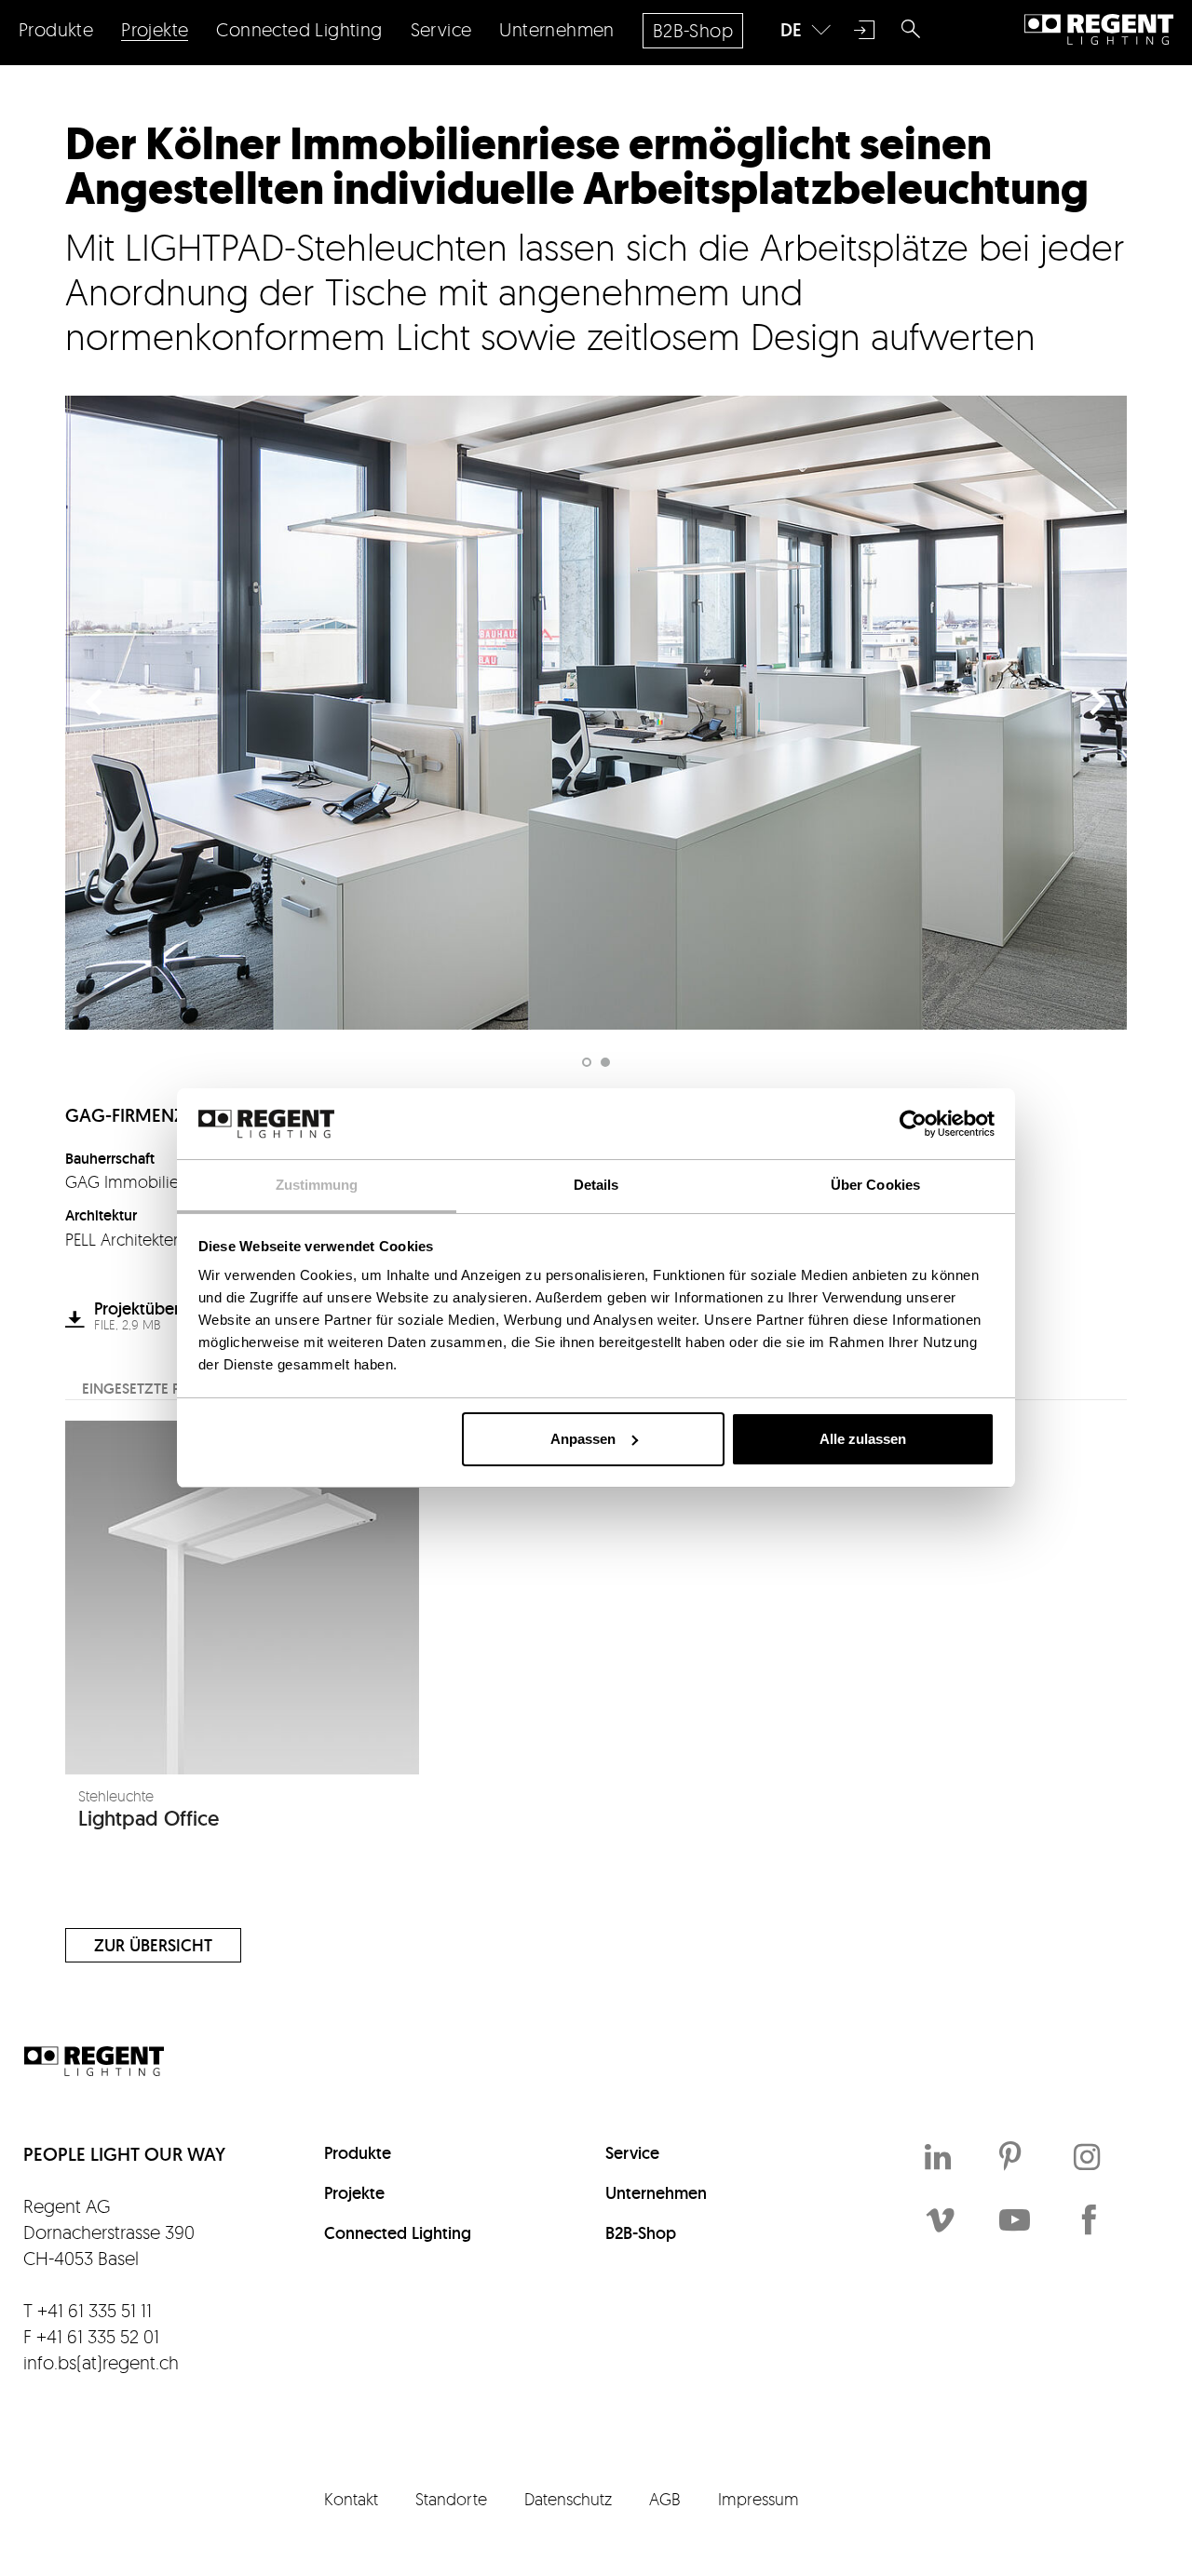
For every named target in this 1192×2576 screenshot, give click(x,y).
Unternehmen (656, 2193)
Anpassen (583, 1439)
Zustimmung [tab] (317, 1185)
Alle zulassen (863, 1439)
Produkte (358, 2153)
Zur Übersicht (153, 1945)
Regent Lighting (1099, 30)
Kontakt (351, 2499)
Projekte (354, 2193)
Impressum (759, 2499)
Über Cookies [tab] (875, 1185)
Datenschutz (568, 2499)
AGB (665, 2499)
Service (632, 2153)
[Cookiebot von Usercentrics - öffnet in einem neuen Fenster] (913, 1124)
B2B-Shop (641, 2233)
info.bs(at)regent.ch (101, 2362)
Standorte (451, 2499)
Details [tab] (596, 1185)
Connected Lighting (398, 2233)
